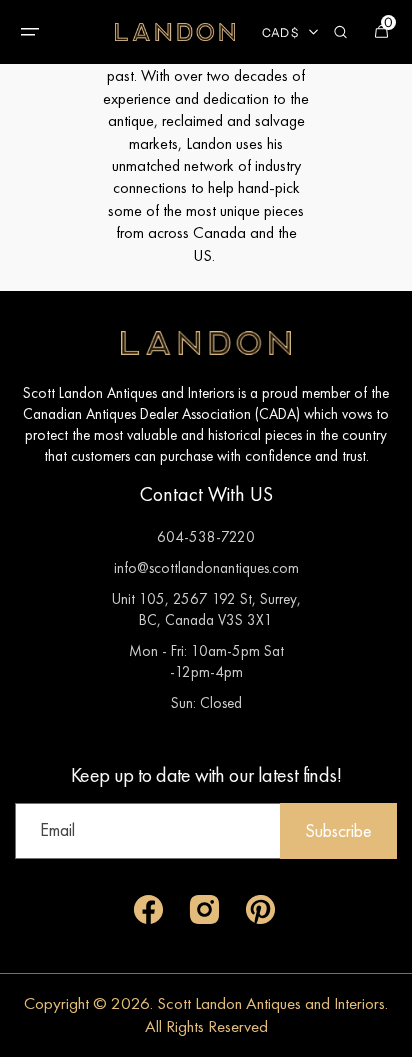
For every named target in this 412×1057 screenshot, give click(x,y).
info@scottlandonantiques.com (206, 567)
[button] (30, 32)
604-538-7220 (206, 536)
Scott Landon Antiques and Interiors (271, 1003)
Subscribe (338, 830)
